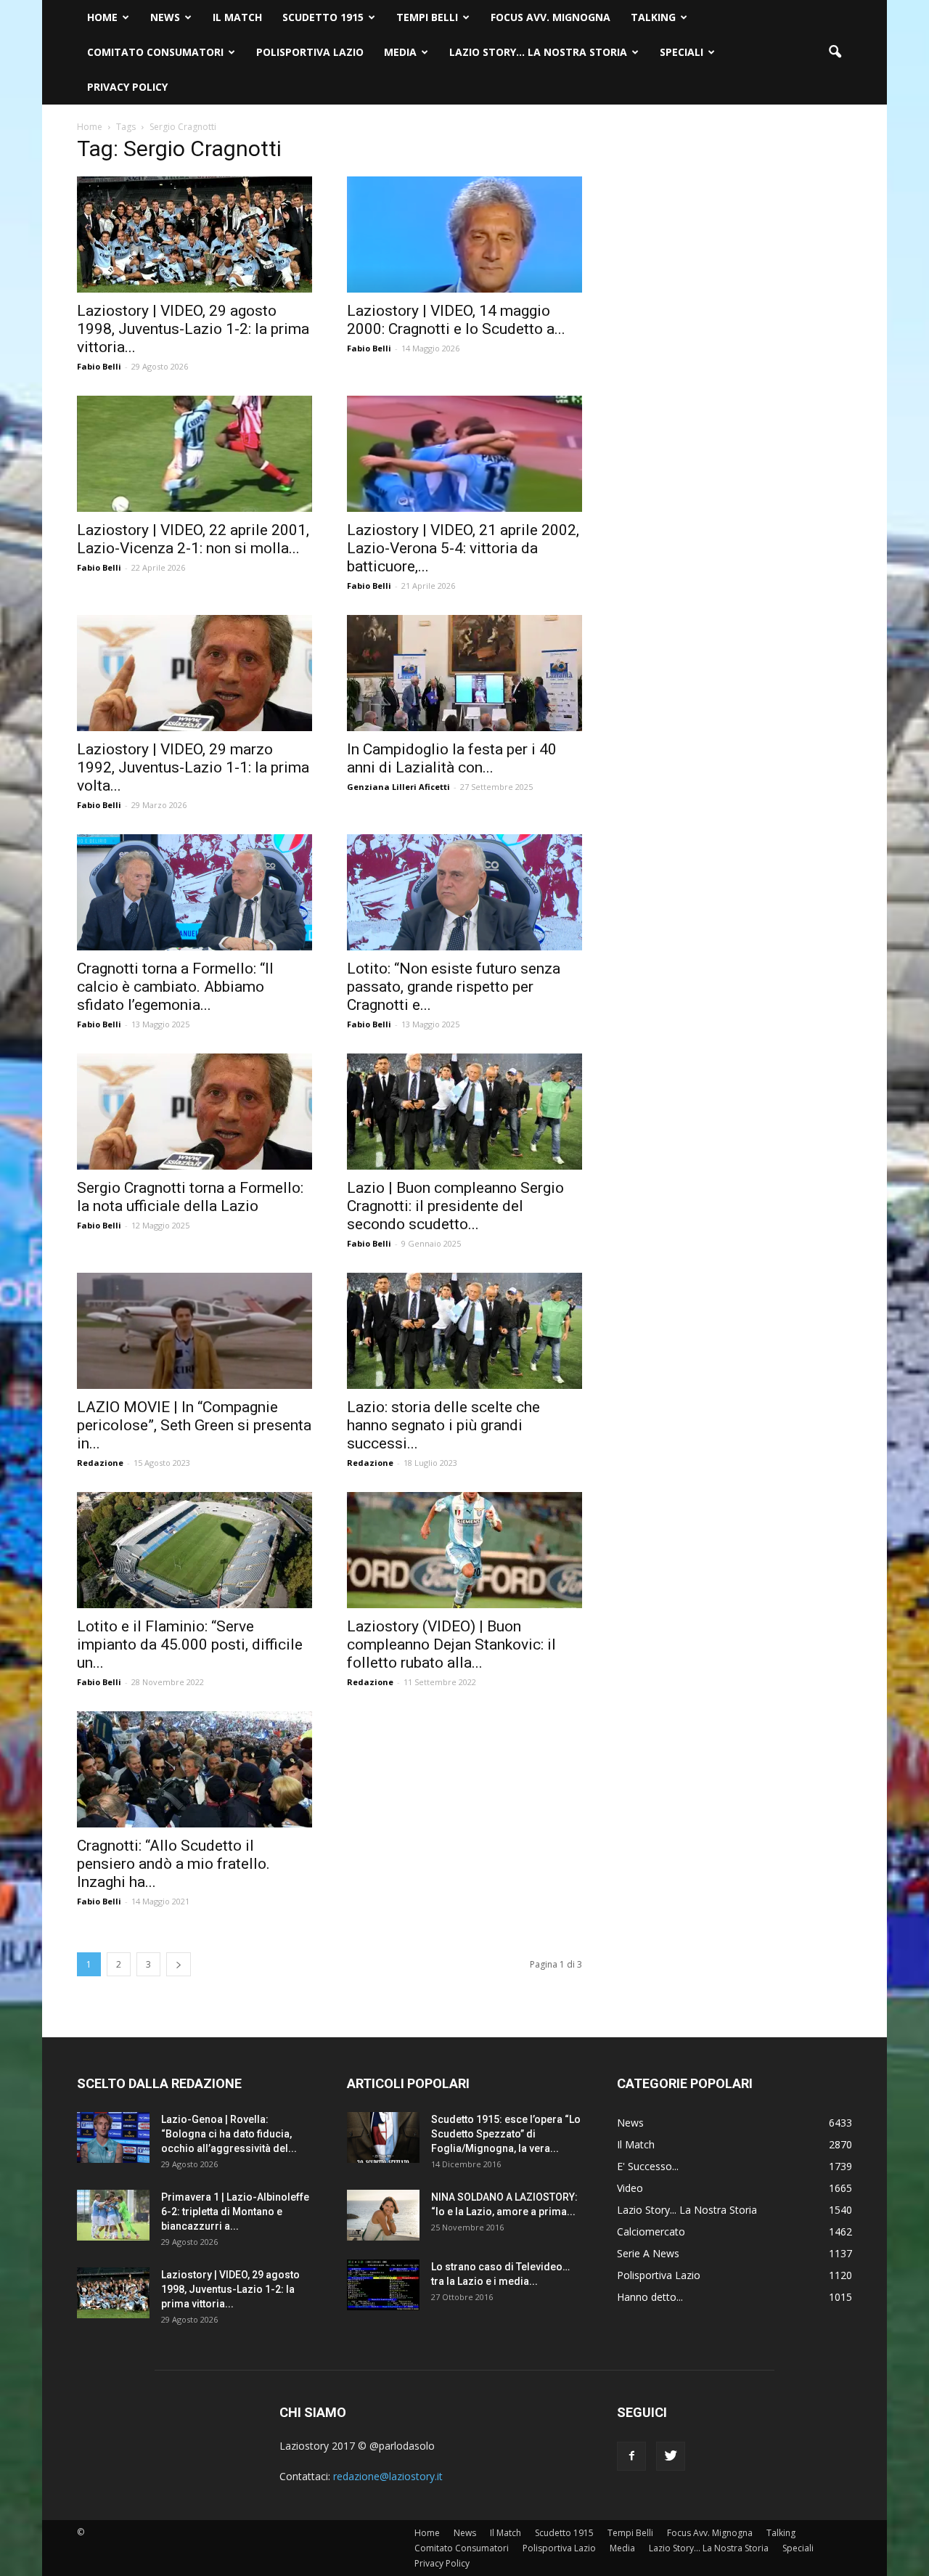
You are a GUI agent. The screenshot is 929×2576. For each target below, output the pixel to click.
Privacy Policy (127, 87)
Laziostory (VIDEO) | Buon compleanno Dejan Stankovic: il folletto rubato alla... (451, 1644)
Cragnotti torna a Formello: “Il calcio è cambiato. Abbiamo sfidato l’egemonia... (175, 987)
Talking (653, 17)
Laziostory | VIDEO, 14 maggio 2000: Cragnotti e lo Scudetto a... (456, 320)
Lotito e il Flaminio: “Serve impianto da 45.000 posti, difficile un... (190, 1644)
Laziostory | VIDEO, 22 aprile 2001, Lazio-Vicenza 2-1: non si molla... (193, 539)
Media (400, 52)
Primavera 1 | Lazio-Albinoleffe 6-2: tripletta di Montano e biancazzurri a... (235, 2212)
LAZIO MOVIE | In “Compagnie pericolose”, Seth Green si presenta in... (194, 1425)
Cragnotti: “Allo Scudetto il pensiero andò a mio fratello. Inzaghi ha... (173, 1864)
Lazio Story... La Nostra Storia (687, 2210)
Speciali (682, 52)
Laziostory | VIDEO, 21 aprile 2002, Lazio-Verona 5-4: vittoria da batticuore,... (463, 548)
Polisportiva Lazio (310, 52)
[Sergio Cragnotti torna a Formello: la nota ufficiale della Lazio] (195, 1112)
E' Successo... (648, 2166)
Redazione (100, 1463)
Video (630, 2188)
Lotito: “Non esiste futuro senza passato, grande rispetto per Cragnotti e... (454, 987)
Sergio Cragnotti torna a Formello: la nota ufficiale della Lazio (190, 1197)
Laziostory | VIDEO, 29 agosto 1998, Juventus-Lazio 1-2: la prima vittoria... (193, 329)
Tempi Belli (427, 17)
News (165, 17)
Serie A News (648, 2253)
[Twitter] (671, 2456)
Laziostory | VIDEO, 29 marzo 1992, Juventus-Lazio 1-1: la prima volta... (193, 767)
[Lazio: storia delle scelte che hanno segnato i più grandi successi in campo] (464, 1331)
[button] (835, 52)
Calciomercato (651, 2231)
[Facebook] (631, 2456)
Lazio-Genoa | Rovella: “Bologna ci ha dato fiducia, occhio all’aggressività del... (229, 2134)
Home (102, 17)
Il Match (237, 17)
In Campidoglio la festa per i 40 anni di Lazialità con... (452, 758)
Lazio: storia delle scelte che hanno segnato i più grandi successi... (443, 1425)
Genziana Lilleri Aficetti (398, 787)
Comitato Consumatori (155, 52)
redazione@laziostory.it (388, 2476)
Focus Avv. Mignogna (551, 17)
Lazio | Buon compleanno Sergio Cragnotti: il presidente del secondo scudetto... (455, 1206)
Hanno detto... (650, 2297)
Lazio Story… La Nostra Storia (538, 52)
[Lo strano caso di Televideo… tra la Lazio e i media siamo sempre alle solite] (383, 2285)
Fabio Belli (99, 366)
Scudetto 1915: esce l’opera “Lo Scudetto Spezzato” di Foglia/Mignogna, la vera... (506, 2134)
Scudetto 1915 (323, 17)
